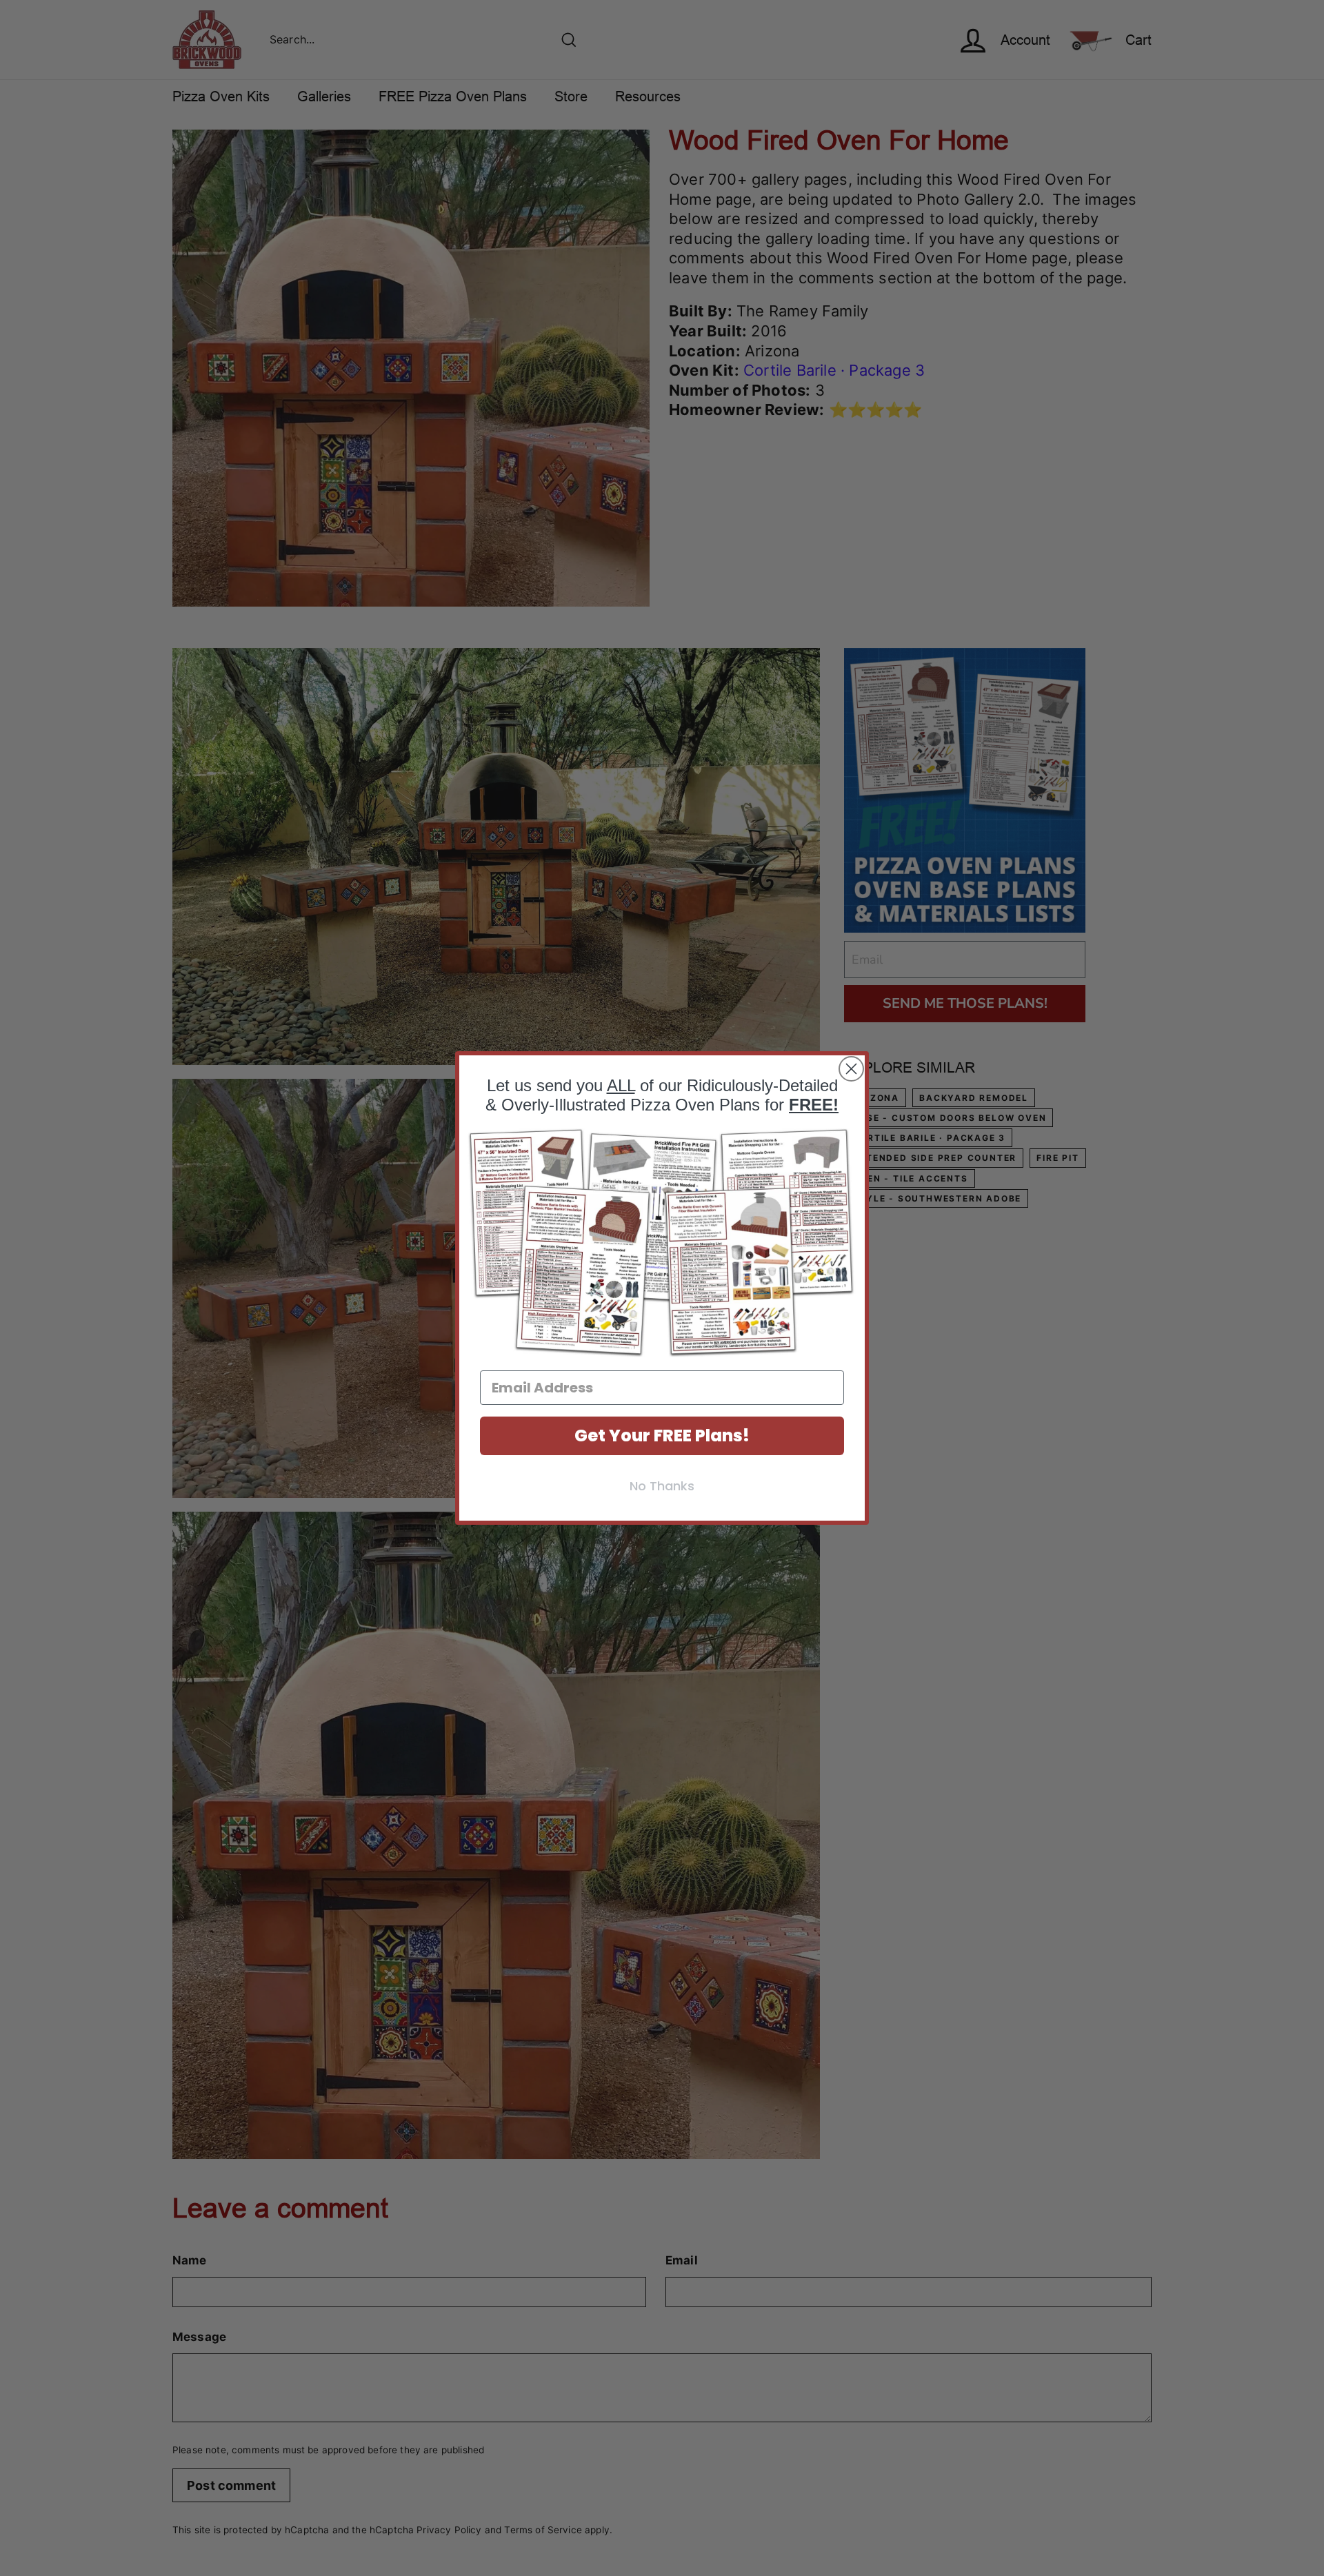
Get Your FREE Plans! (662, 1436)
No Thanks (662, 1486)
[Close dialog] (851, 1069)
